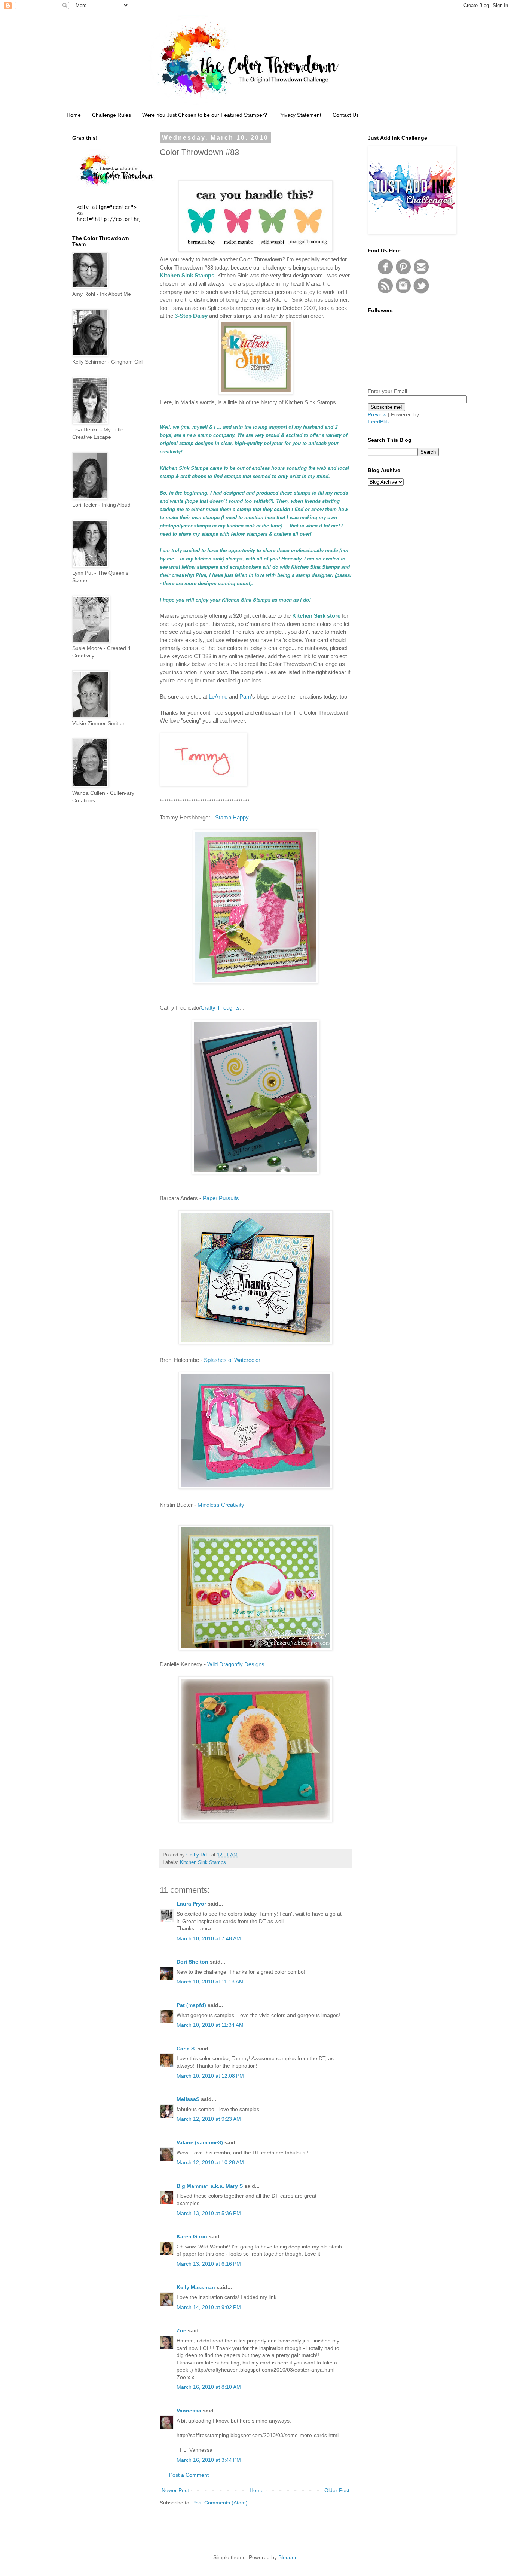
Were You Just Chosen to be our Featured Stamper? (205, 115)
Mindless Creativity (221, 1505)
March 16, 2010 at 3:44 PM (209, 2460)
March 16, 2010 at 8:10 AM (209, 2387)
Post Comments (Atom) (220, 2503)
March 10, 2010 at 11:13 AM (210, 1982)
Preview (377, 414)
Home (74, 115)
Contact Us (346, 115)
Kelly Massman (196, 2287)
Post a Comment (189, 2475)
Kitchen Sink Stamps (203, 1862)
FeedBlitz (379, 422)
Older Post (337, 2490)
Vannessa (189, 2411)
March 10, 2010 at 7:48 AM (209, 1938)
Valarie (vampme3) (200, 2142)
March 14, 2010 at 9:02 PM (209, 2307)
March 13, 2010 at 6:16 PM (209, 2264)
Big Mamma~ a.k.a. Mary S (210, 2186)
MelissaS (188, 2099)
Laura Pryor (191, 1904)
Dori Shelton (192, 1962)
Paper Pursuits (221, 1198)
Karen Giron (192, 2236)
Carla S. (186, 2049)
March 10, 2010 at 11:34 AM (210, 2025)
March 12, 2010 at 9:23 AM (209, 2119)
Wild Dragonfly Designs (236, 1664)
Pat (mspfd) (191, 2005)
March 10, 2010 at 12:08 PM (210, 2076)
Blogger (287, 2557)
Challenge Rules (111, 115)
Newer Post (175, 2490)
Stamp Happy (232, 817)
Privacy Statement (300, 115)
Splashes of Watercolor (232, 1360)
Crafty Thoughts (220, 1008)
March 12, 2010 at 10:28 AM (210, 2162)
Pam (245, 697)
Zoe (182, 2330)
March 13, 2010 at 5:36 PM (209, 2213)
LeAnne (218, 697)
